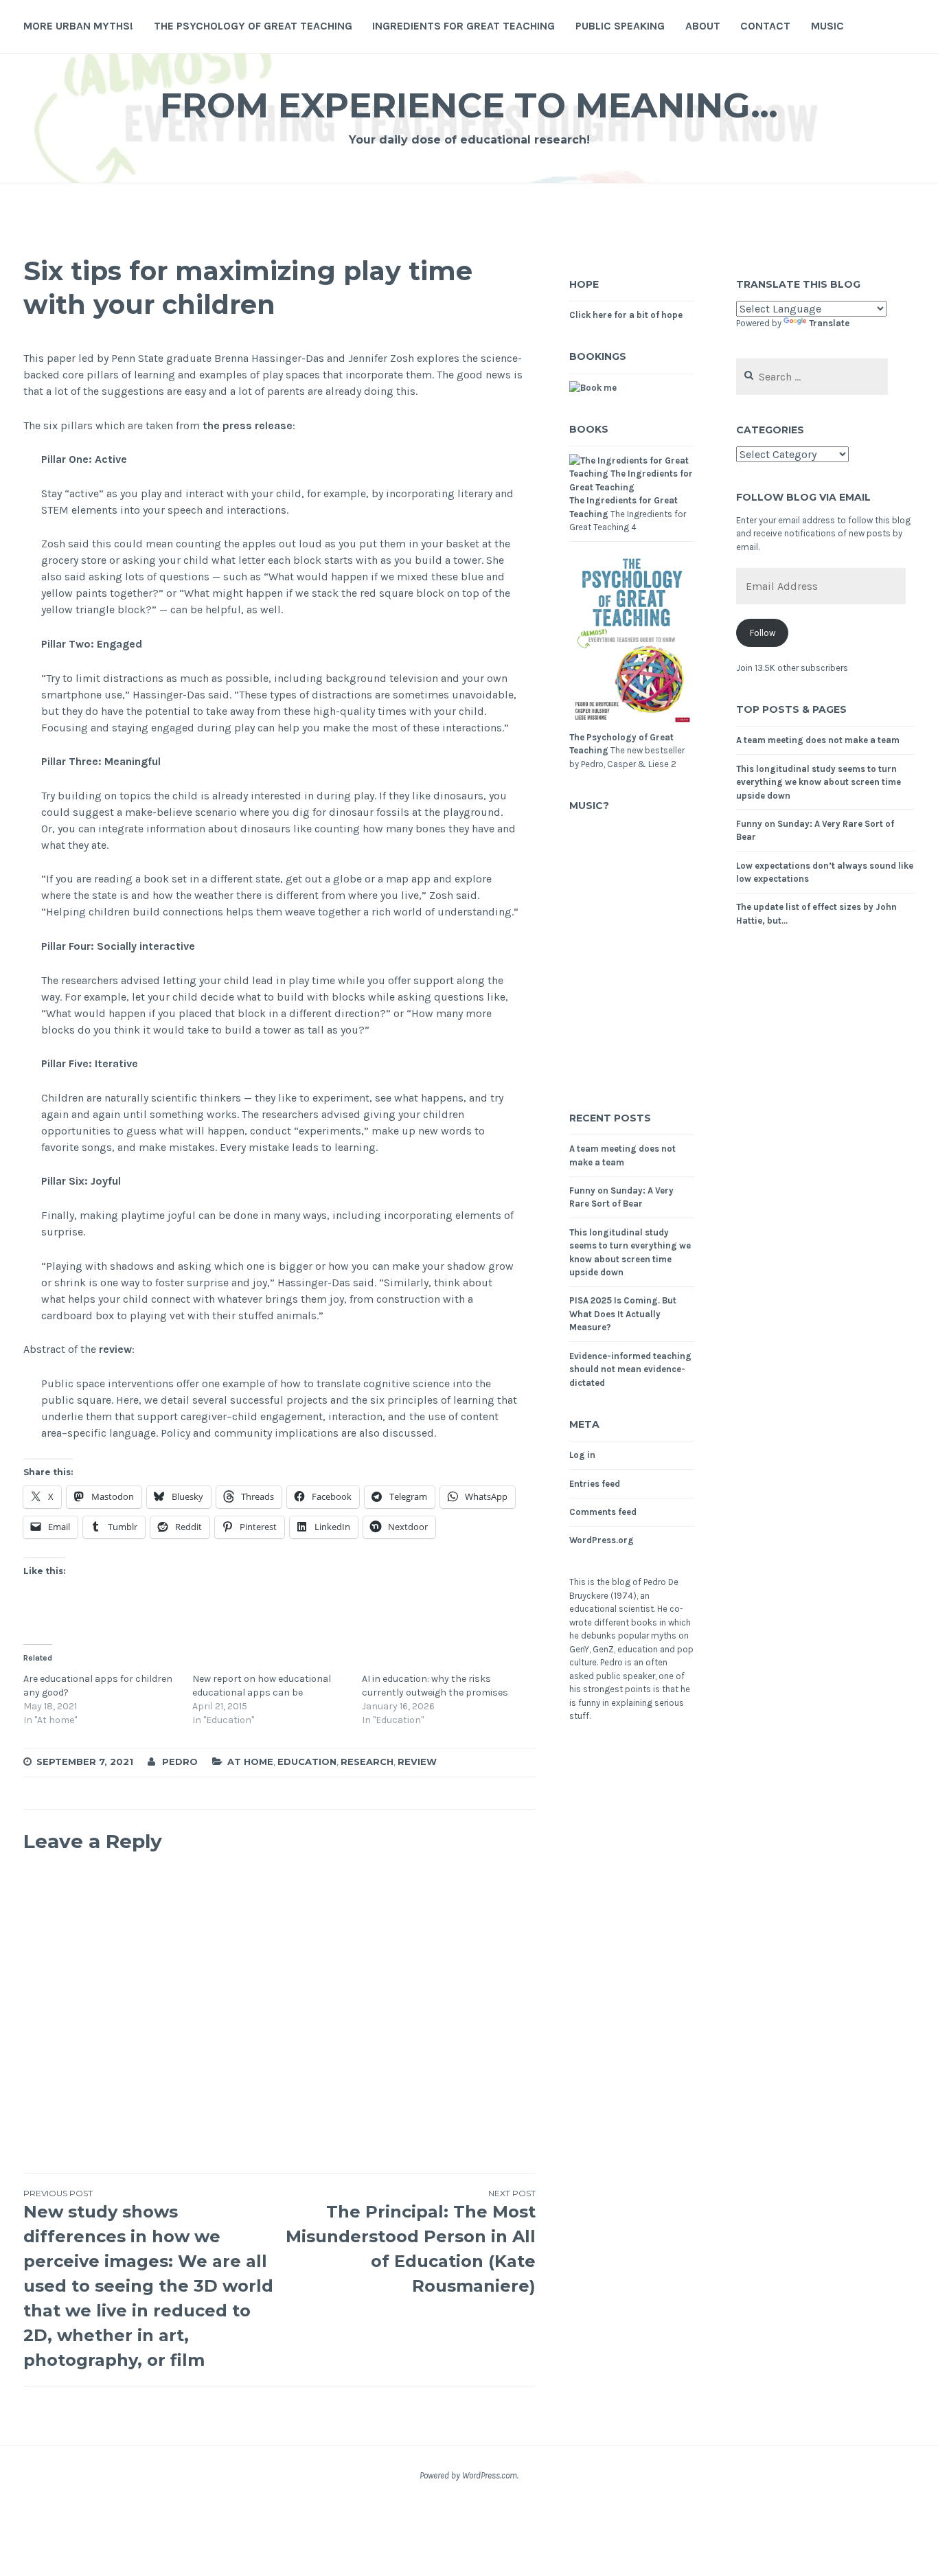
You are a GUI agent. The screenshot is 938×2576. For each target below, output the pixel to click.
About (703, 26)
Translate (829, 323)
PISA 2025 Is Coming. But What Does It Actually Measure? (623, 1314)
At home (250, 1762)
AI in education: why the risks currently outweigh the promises (435, 1686)
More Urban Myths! (78, 26)
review (115, 1349)
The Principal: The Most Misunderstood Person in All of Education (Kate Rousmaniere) (411, 2242)
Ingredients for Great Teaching (464, 26)
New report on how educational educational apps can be (262, 1686)
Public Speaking (620, 26)
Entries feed (595, 1484)
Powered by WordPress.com (468, 2475)
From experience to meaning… (469, 105)
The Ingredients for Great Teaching (624, 507)
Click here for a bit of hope (626, 315)
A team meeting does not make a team (818, 740)
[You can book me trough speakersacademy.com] (593, 388)
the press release (248, 425)
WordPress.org (602, 1540)
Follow (763, 633)
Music (827, 26)
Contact (765, 26)
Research (367, 1762)
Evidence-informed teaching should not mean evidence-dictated (630, 1369)
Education (307, 1762)
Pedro (180, 1762)
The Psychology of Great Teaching (253, 26)
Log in (582, 1455)
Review (417, 1762)
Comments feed (603, 1512)
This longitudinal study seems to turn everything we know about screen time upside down (819, 782)
